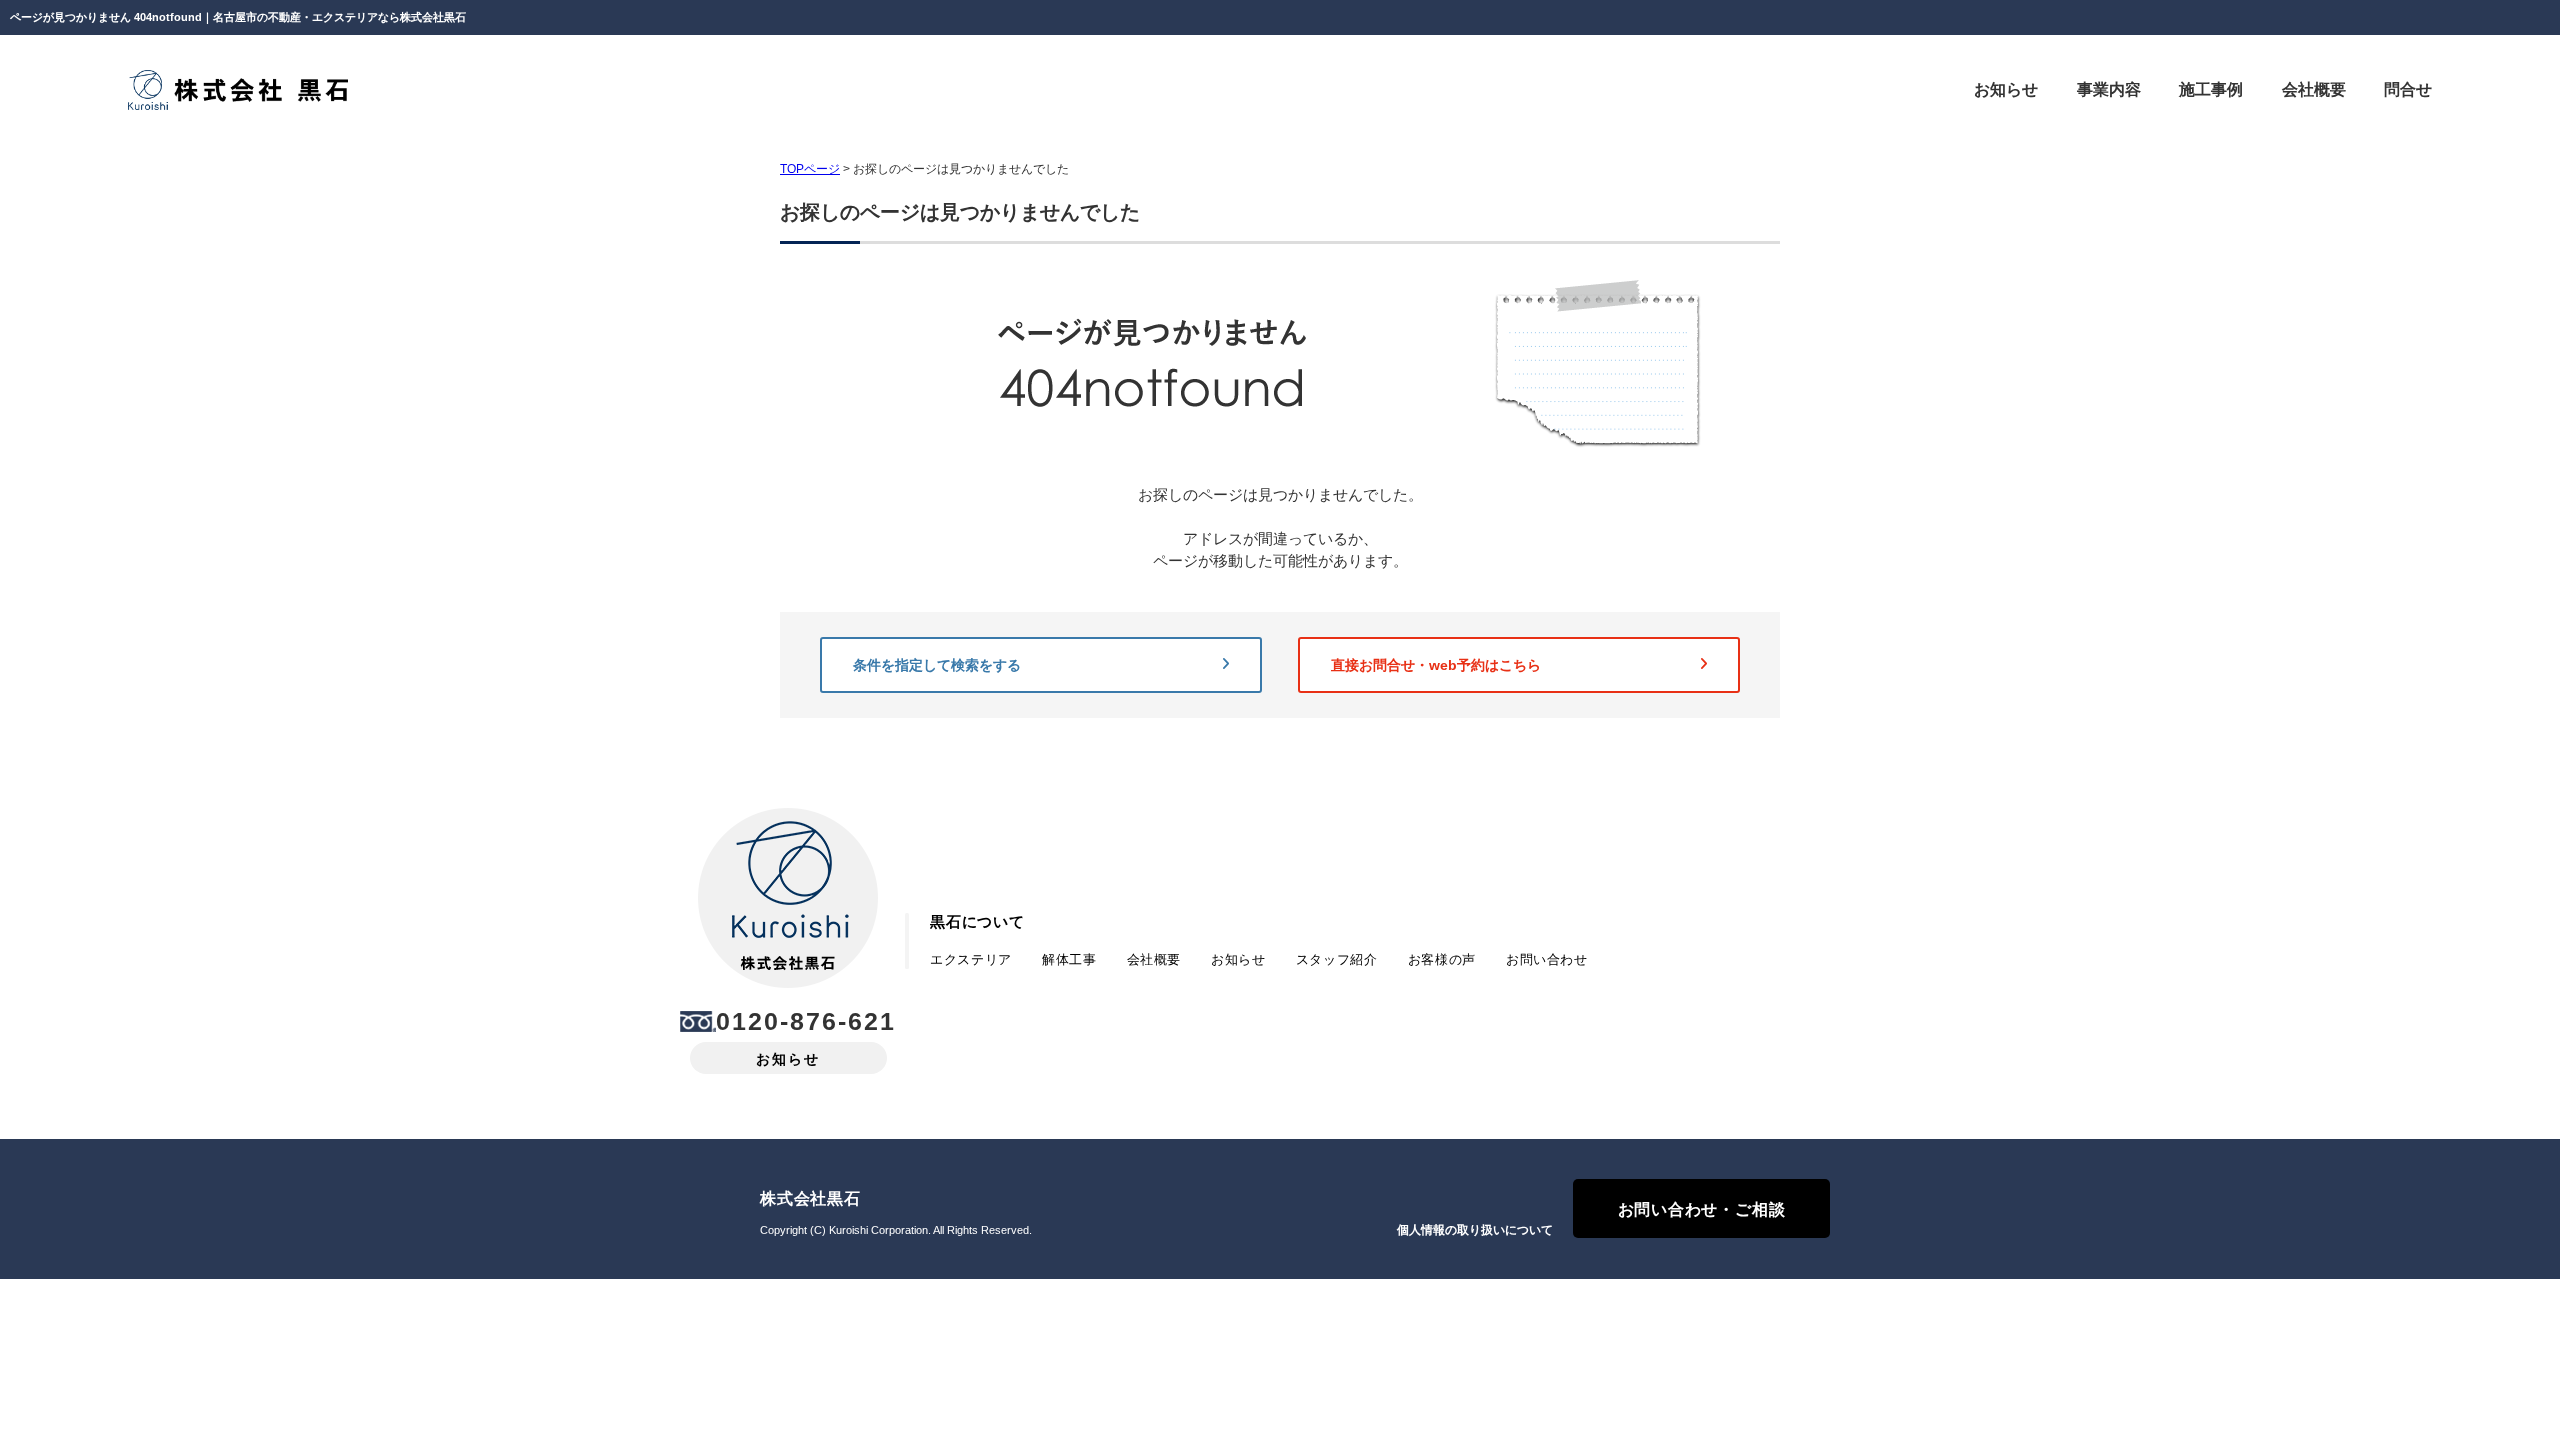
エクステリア (971, 959)
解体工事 (1069, 959)
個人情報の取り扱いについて (1475, 1230)
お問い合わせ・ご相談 (1702, 1209)
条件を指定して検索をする (937, 665)
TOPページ (810, 169)
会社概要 (1154, 959)
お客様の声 (1442, 959)
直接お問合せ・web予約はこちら (1436, 665)
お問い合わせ (1547, 959)
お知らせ (788, 1059)
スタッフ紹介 (1337, 959)
